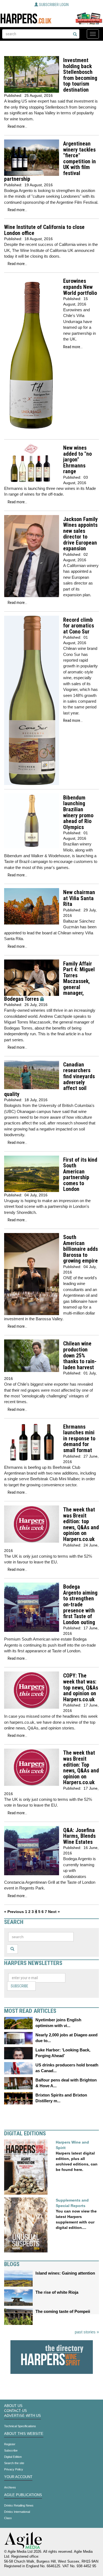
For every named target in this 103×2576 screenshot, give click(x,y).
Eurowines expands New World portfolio (80, 287)
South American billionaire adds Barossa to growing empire (80, 1249)
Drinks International (17, 2512)
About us (13, 2406)
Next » (54, 1912)
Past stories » (87, 2332)
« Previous (14, 1912)
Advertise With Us (23, 2416)
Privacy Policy (14, 2469)
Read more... (17, 126)
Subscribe (20, 1986)
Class (8, 2518)
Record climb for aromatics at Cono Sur (79, 626)
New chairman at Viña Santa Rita (79, 898)
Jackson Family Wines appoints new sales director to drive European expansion (80, 534)
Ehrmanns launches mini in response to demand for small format (79, 1439)
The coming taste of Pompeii (63, 2311)
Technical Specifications (20, 2426)
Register (10, 2444)
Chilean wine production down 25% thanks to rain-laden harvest (80, 1355)
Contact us (16, 2411)
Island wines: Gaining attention (65, 2273)
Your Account (18, 2477)
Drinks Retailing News (19, 2505)
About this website (24, 2434)
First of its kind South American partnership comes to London (80, 1175)
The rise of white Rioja (57, 2292)
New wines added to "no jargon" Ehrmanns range (77, 460)
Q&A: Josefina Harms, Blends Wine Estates (79, 1836)
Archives (10, 2487)
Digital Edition (13, 2457)
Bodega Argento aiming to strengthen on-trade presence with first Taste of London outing (80, 1604)
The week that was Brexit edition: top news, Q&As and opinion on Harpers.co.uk (81, 1524)
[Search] (75, 34)
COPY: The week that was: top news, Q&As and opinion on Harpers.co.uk (81, 1687)
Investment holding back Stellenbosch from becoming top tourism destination (80, 75)
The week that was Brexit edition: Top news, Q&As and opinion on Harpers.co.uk (81, 1768)
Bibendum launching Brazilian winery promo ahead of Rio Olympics (78, 812)
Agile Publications (23, 2495)
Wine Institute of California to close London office (44, 230)
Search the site (14, 2463)
